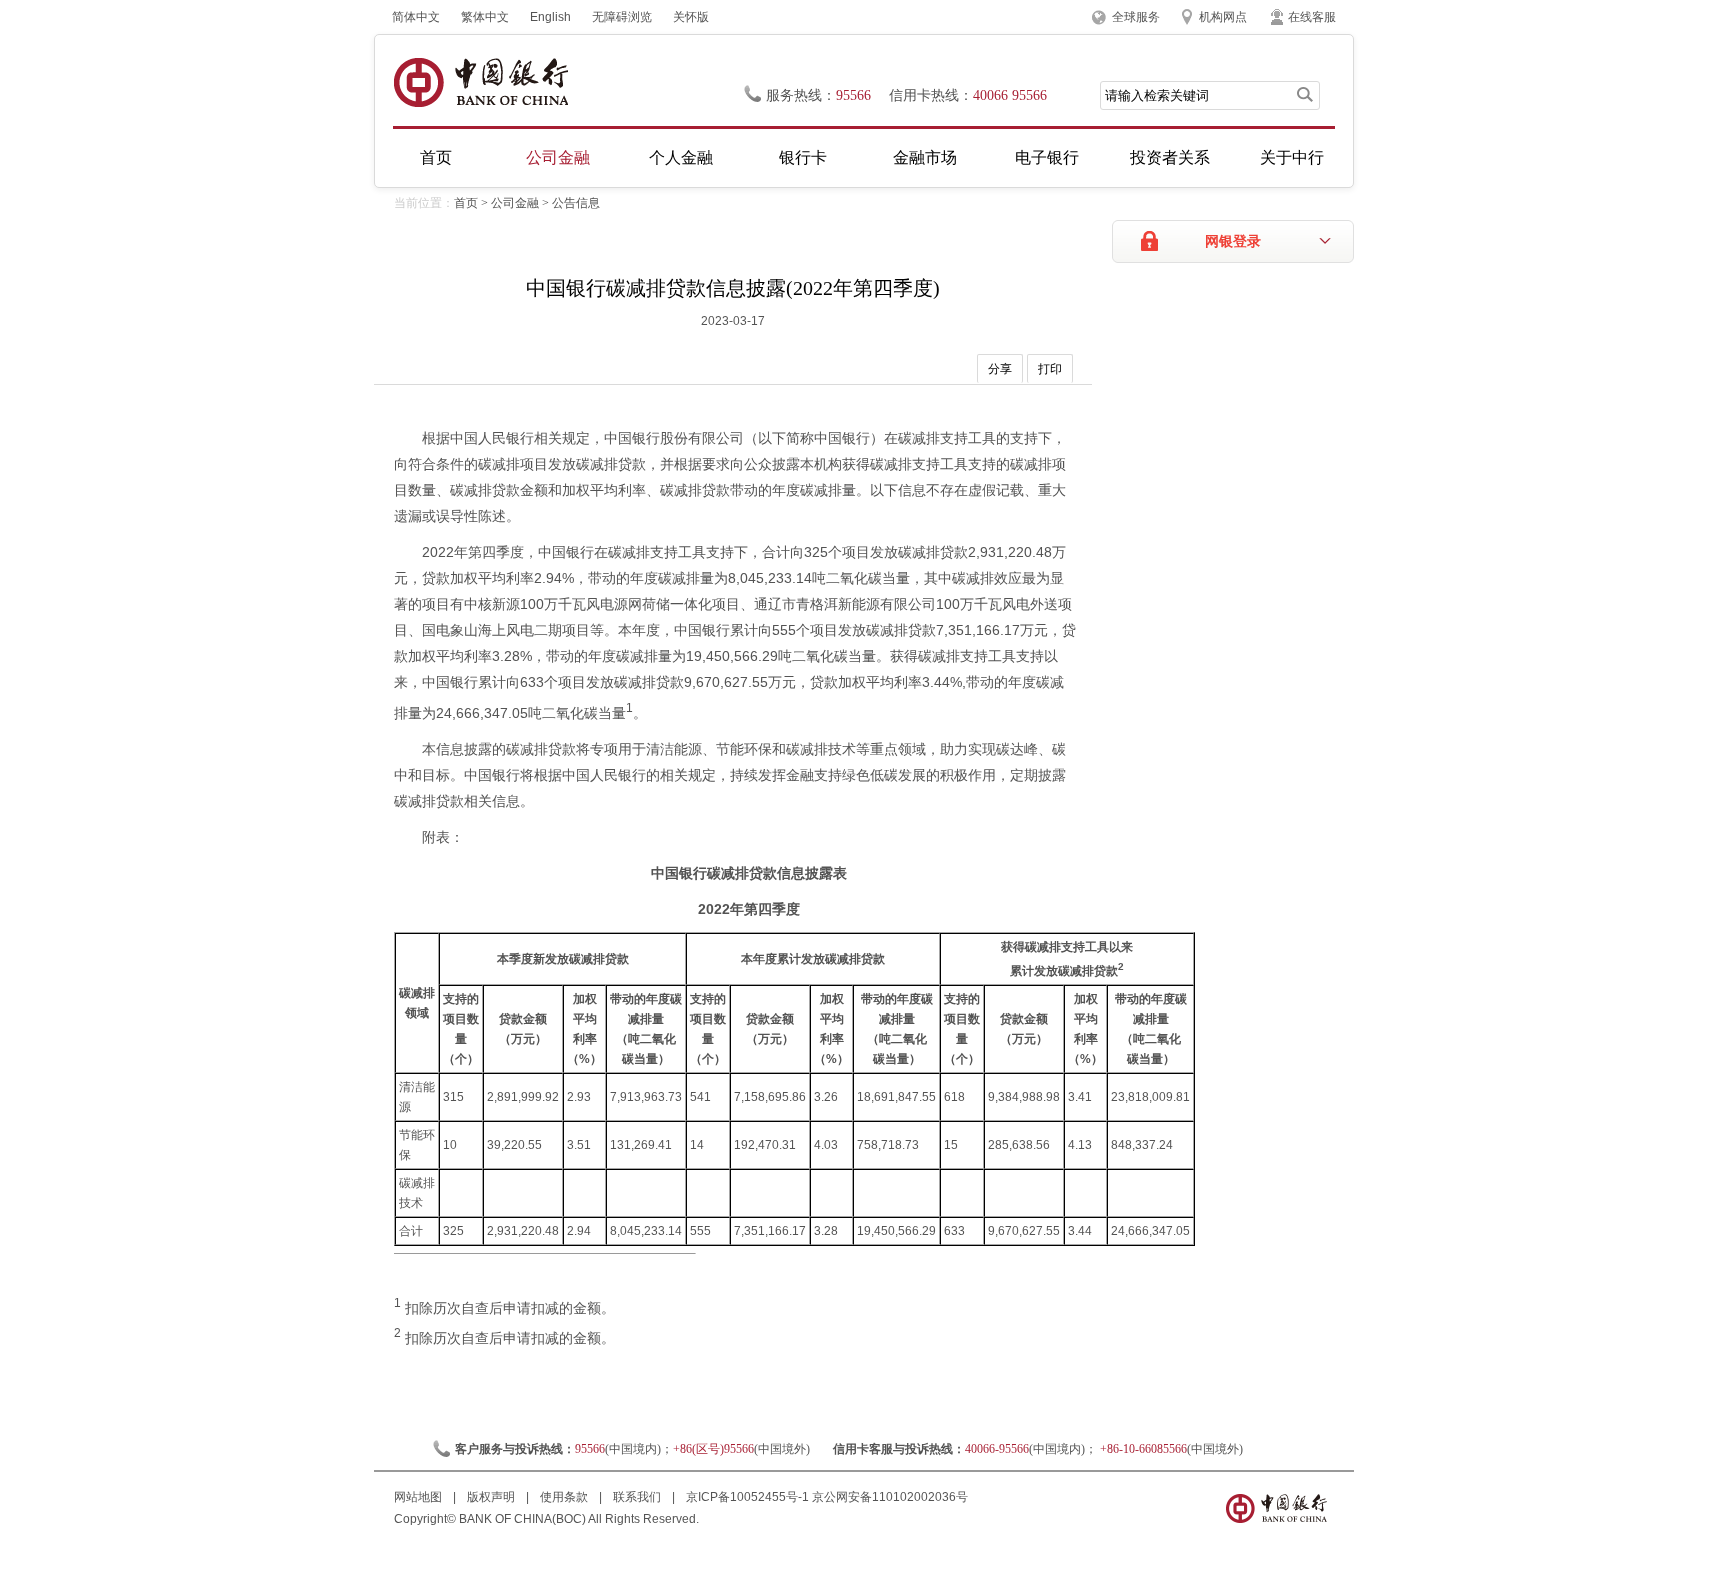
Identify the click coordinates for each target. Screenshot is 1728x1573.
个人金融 (681, 157)
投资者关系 (1170, 157)
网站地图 (419, 1497)
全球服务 (1136, 17)
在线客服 (1312, 17)
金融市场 (925, 157)
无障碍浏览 (622, 17)
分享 (1000, 369)
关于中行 (1292, 157)
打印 (1050, 369)
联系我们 (638, 1497)
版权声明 (492, 1497)
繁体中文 (485, 17)
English (550, 17)
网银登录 (1233, 241)
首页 (436, 157)
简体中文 (416, 17)
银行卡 (803, 157)
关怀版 (691, 17)
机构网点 (1223, 17)
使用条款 (565, 1497)
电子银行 (1047, 157)
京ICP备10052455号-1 (747, 1497)
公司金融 (558, 157)
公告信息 (576, 203)
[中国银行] (480, 82)
